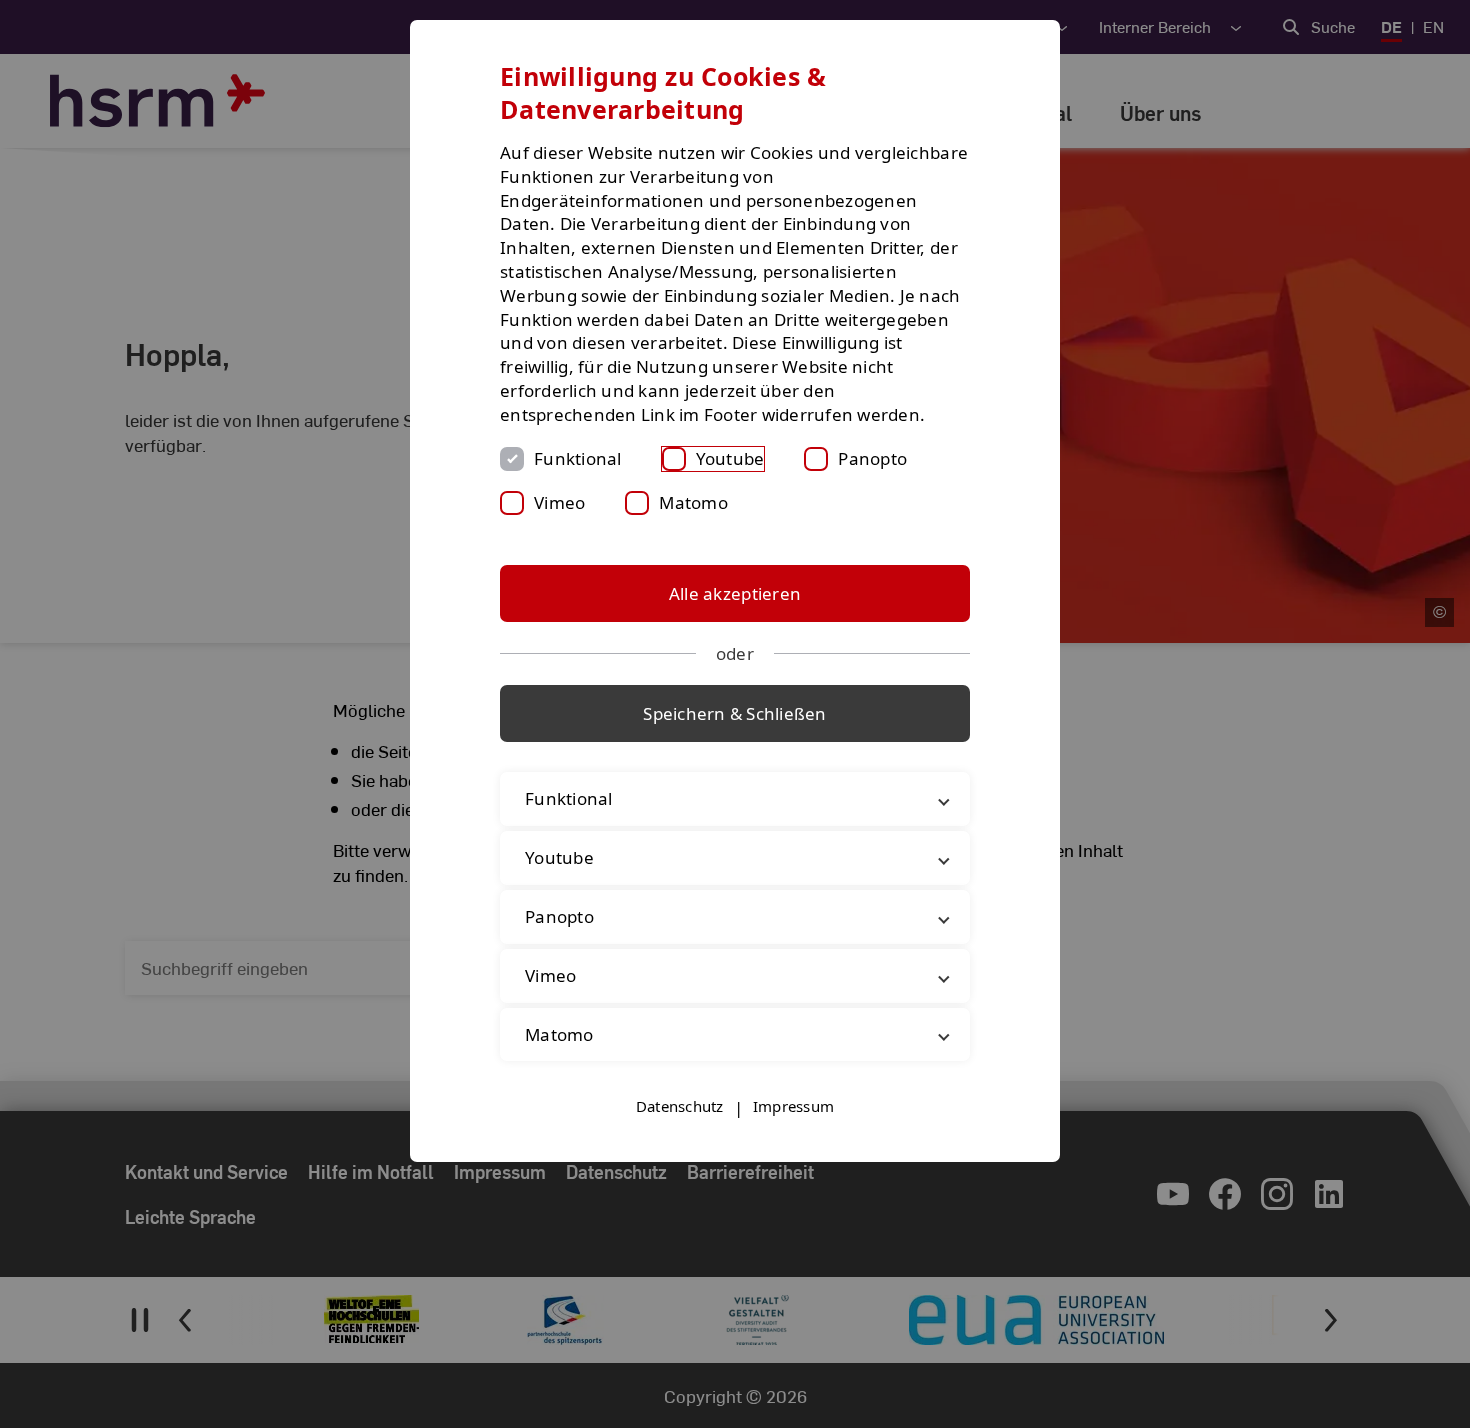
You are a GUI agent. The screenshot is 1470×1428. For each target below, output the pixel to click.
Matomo (693, 502)
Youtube (730, 458)
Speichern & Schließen (734, 713)
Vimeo (559, 502)
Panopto (872, 458)
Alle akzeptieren (735, 593)
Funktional (578, 458)
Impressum (793, 1106)
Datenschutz (680, 1106)
